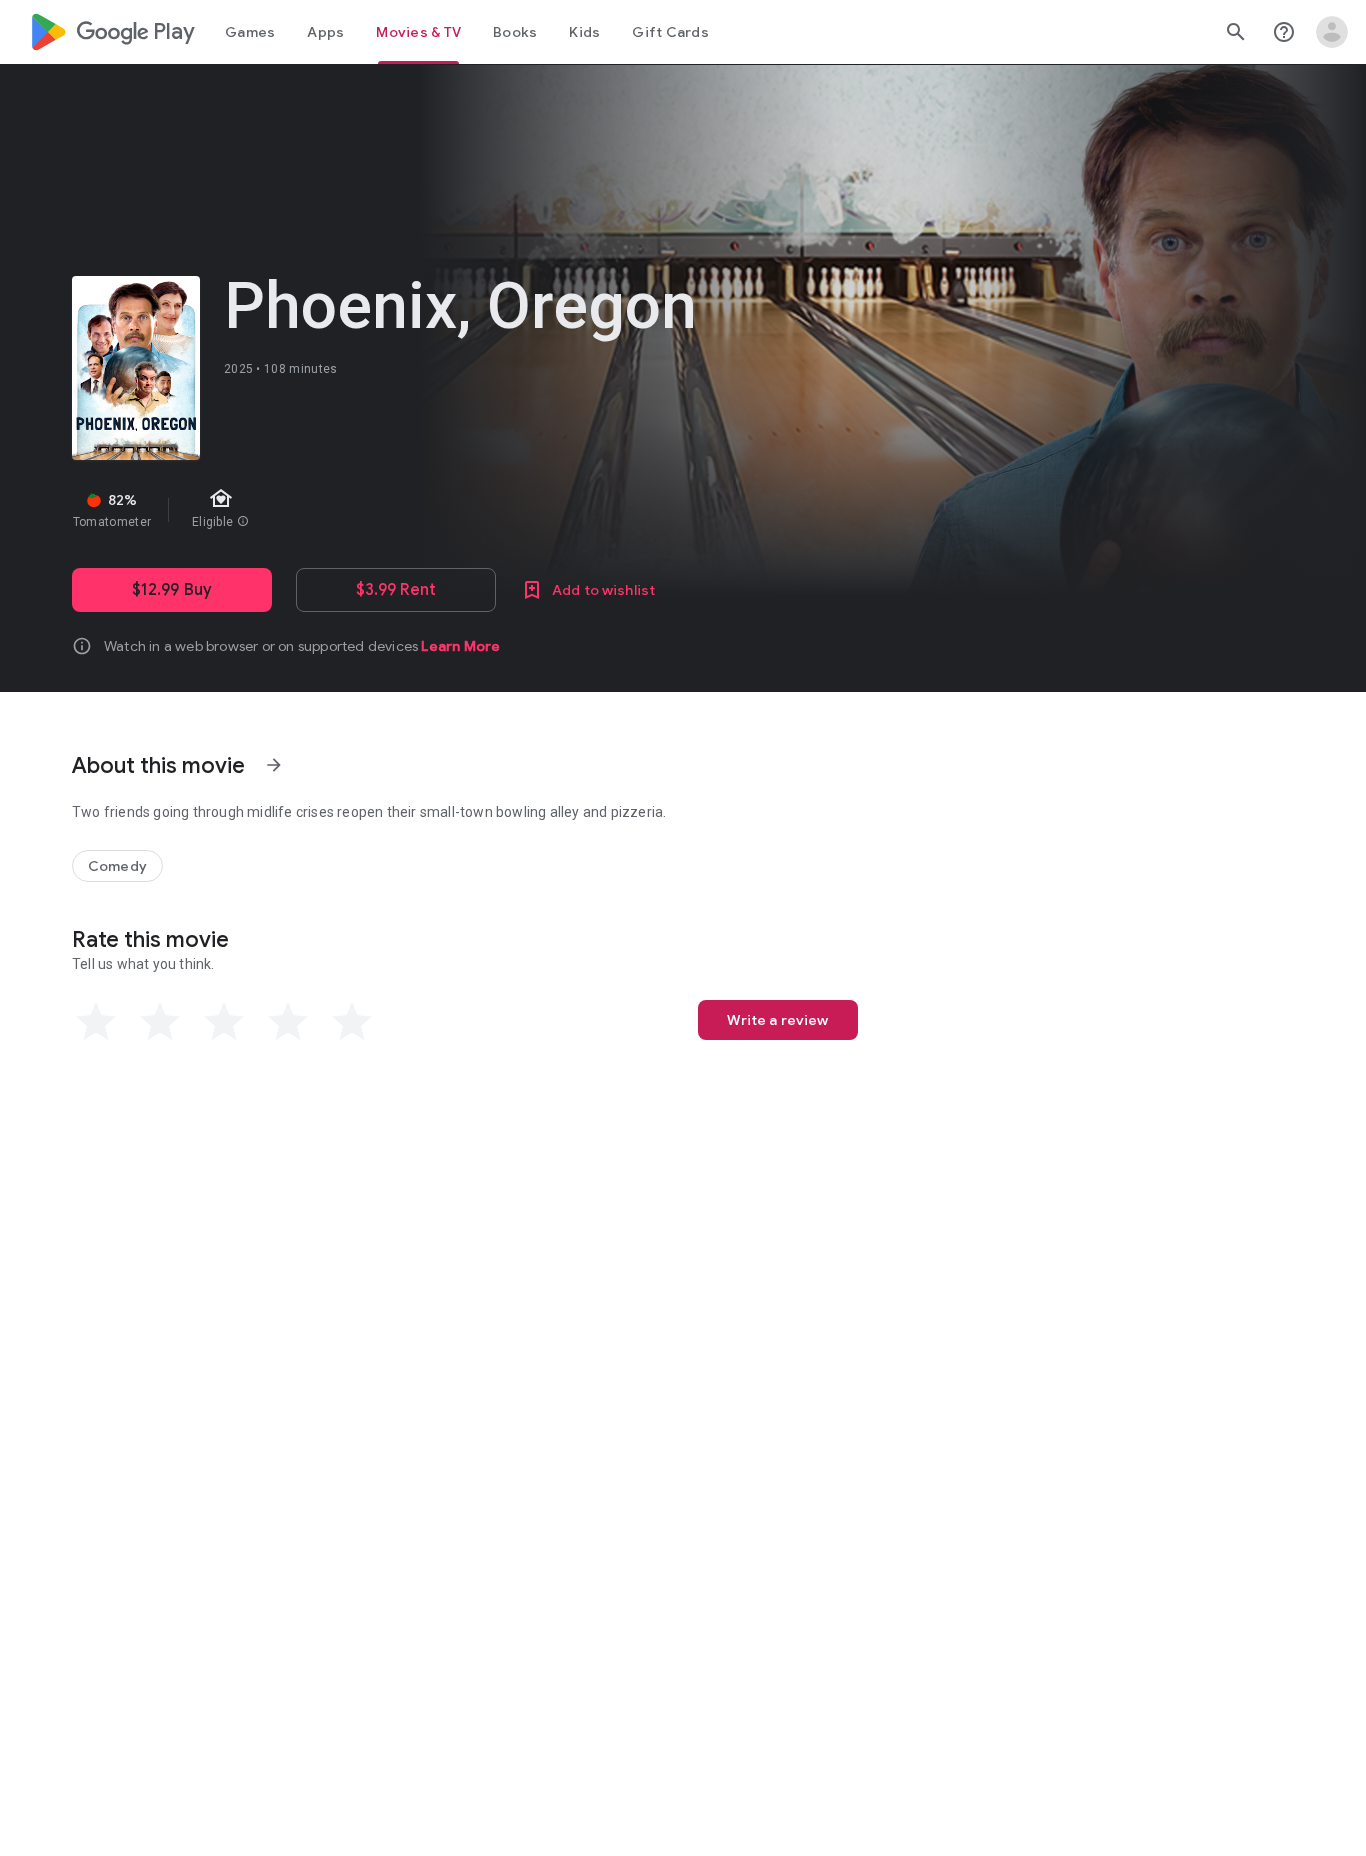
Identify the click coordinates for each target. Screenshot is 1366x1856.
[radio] (96, 1022)
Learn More (460, 646)
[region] (428, 510)
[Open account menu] (1332, 32)
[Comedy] (117, 866)
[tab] (250, 32)
